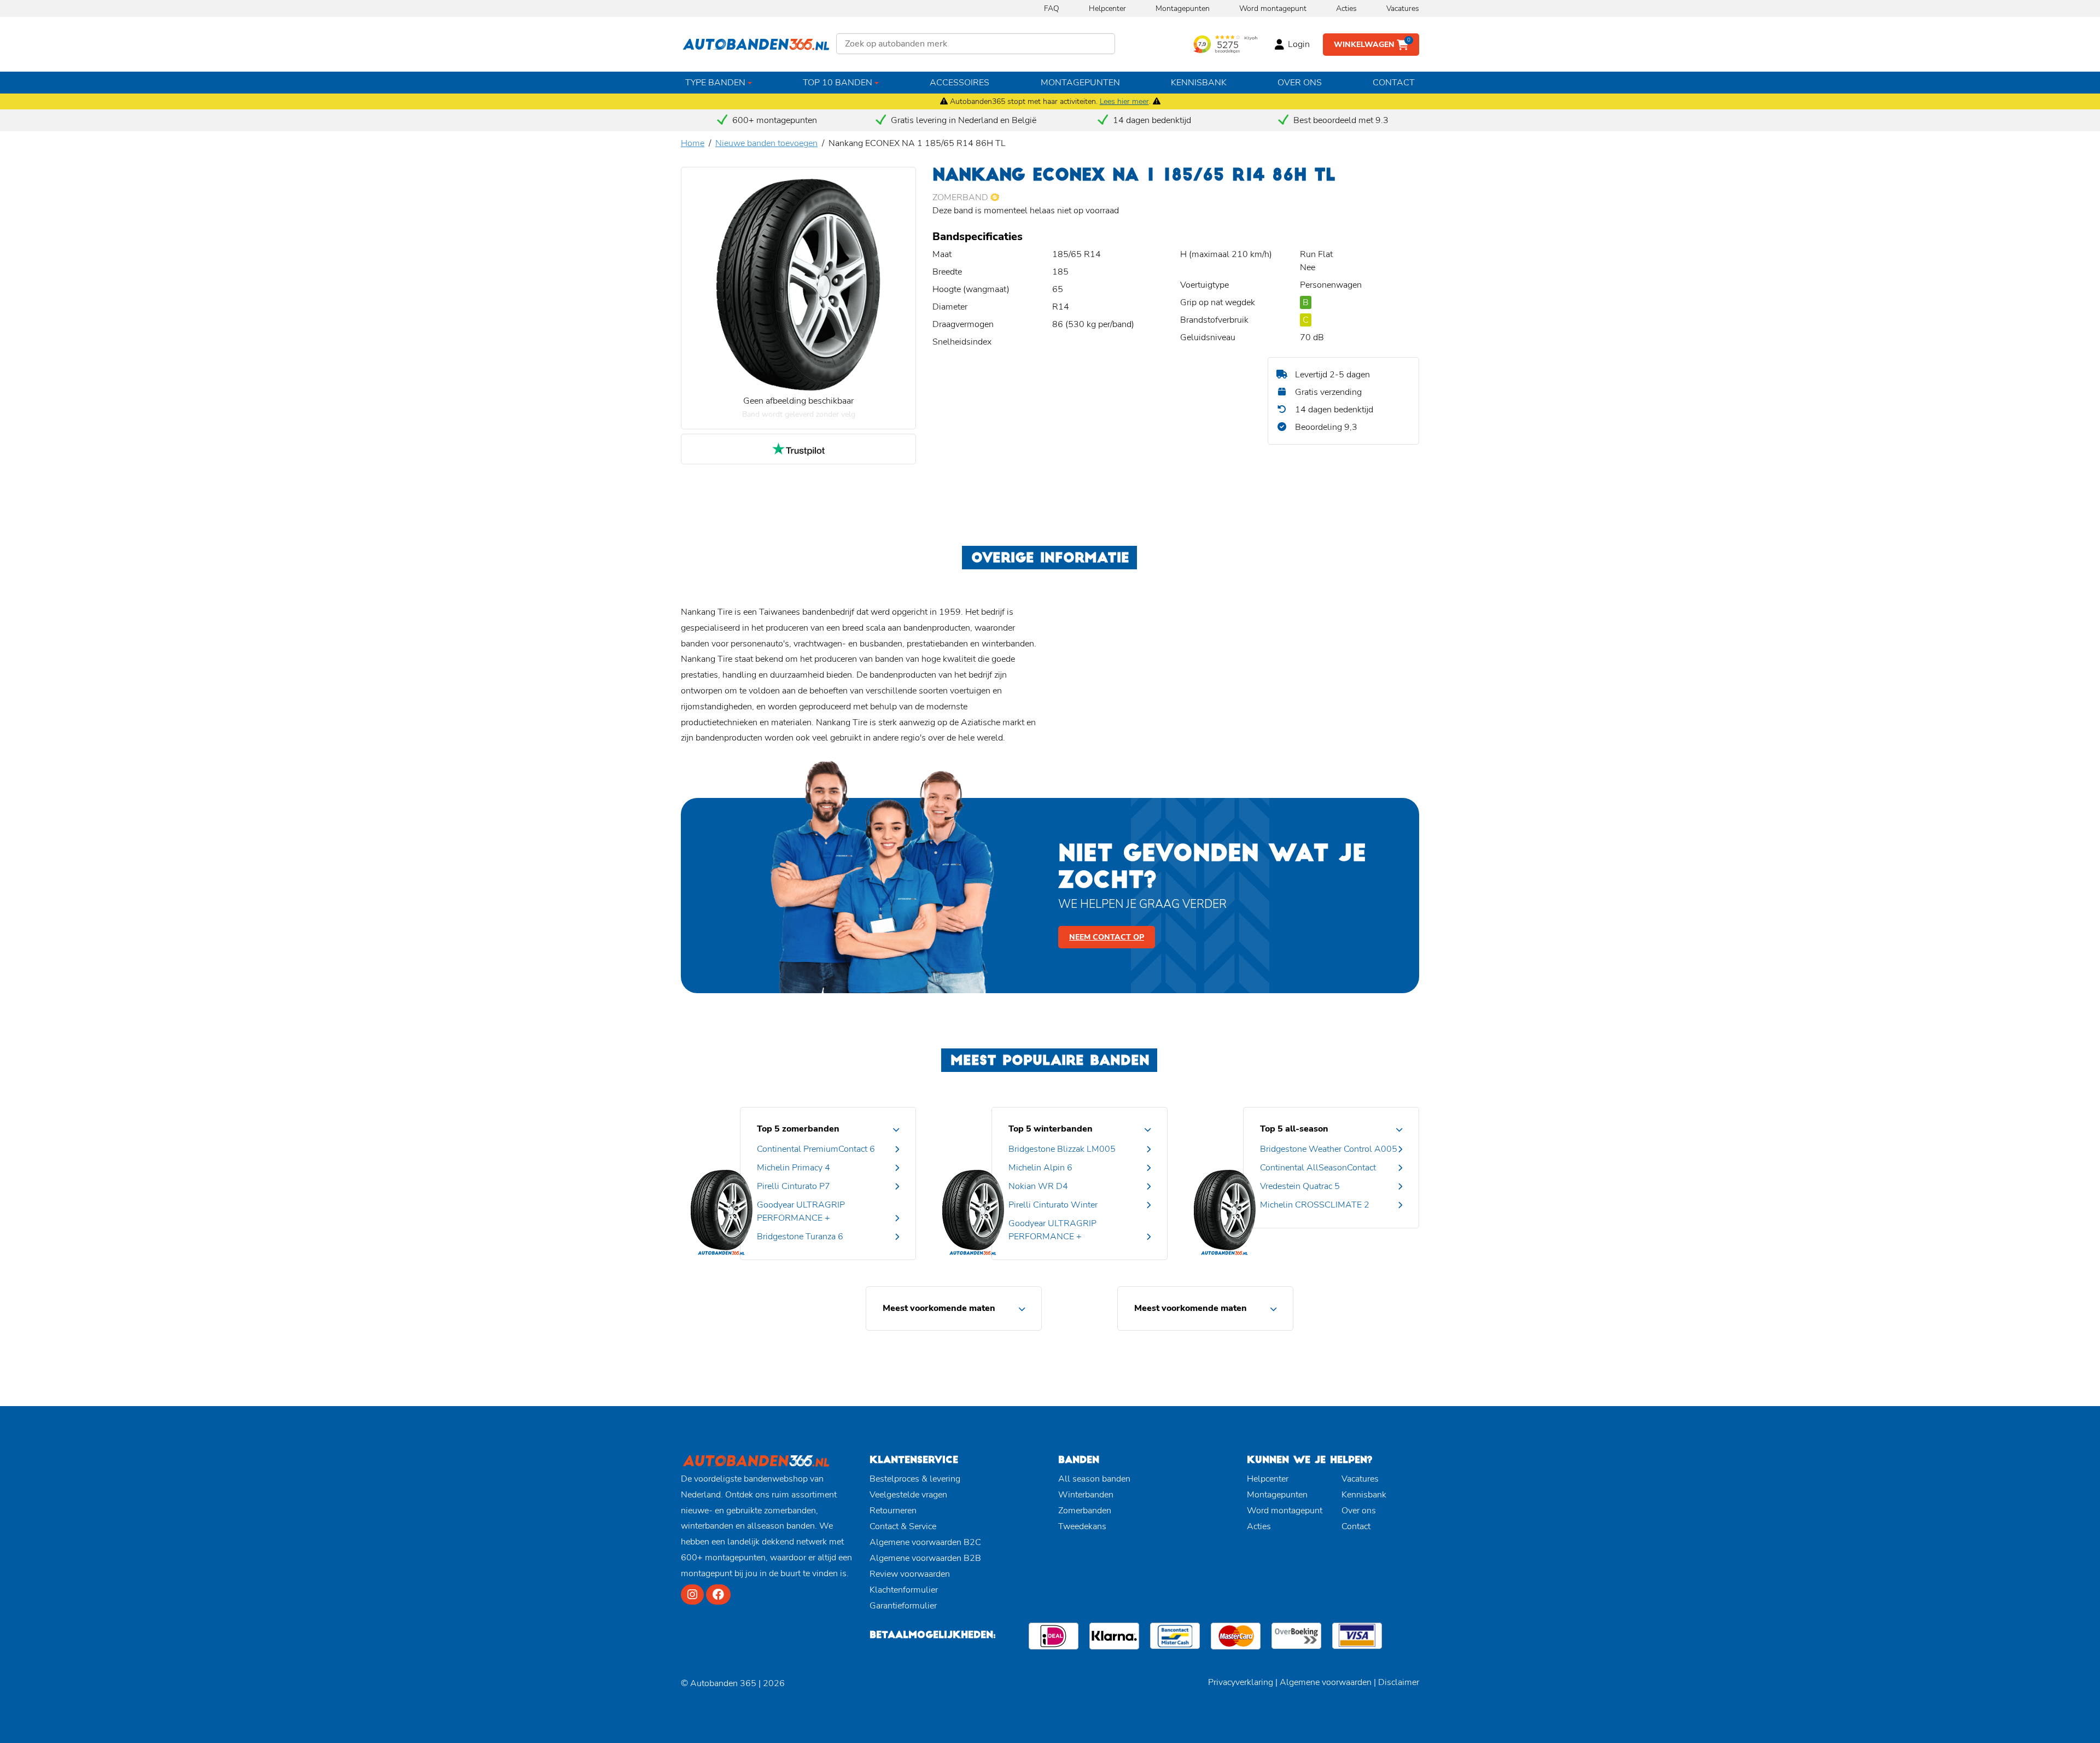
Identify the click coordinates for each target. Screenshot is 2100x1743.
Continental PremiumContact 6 (816, 1149)
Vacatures (1403, 8)
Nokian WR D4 (1038, 1186)
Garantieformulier (903, 1606)
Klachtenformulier (904, 1590)
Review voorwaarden (910, 1574)
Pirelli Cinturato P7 (794, 1186)
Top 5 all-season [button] (1294, 1129)
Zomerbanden (1085, 1511)
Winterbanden (1086, 1495)
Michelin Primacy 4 (794, 1168)
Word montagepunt (1273, 8)
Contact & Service (903, 1526)
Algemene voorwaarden (1326, 1682)
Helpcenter (1107, 8)
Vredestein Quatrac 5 (1300, 1186)
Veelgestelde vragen (908, 1495)
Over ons (1300, 83)
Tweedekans (1082, 1526)
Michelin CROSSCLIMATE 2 (1315, 1205)
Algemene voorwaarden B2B (925, 1558)
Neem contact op (1107, 937)
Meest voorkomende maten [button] (939, 1308)
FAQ (1052, 8)
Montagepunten (1183, 8)
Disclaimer (1399, 1682)
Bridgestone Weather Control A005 (1329, 1149)
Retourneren (893, 1511)
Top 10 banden (838, 83)
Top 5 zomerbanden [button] (798, 1129)
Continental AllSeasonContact (1318, 1168)
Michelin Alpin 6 (1040, 1168)
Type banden (715, 83)
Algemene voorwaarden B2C (925, 1542)
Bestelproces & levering (915, 1479)
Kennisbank (1199, 83)
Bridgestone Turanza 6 (800, 1237)
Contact (1394, 83)
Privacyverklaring (1241, 1682)
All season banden (1094, 1479)
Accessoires (959, 83)
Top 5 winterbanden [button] (1051, 1129)
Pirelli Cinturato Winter (1053, 1205)
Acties (1346, 8)
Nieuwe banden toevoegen (766, 143)
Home (693, 143)
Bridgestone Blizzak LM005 (1062, 1149)
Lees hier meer (1124, 101)
